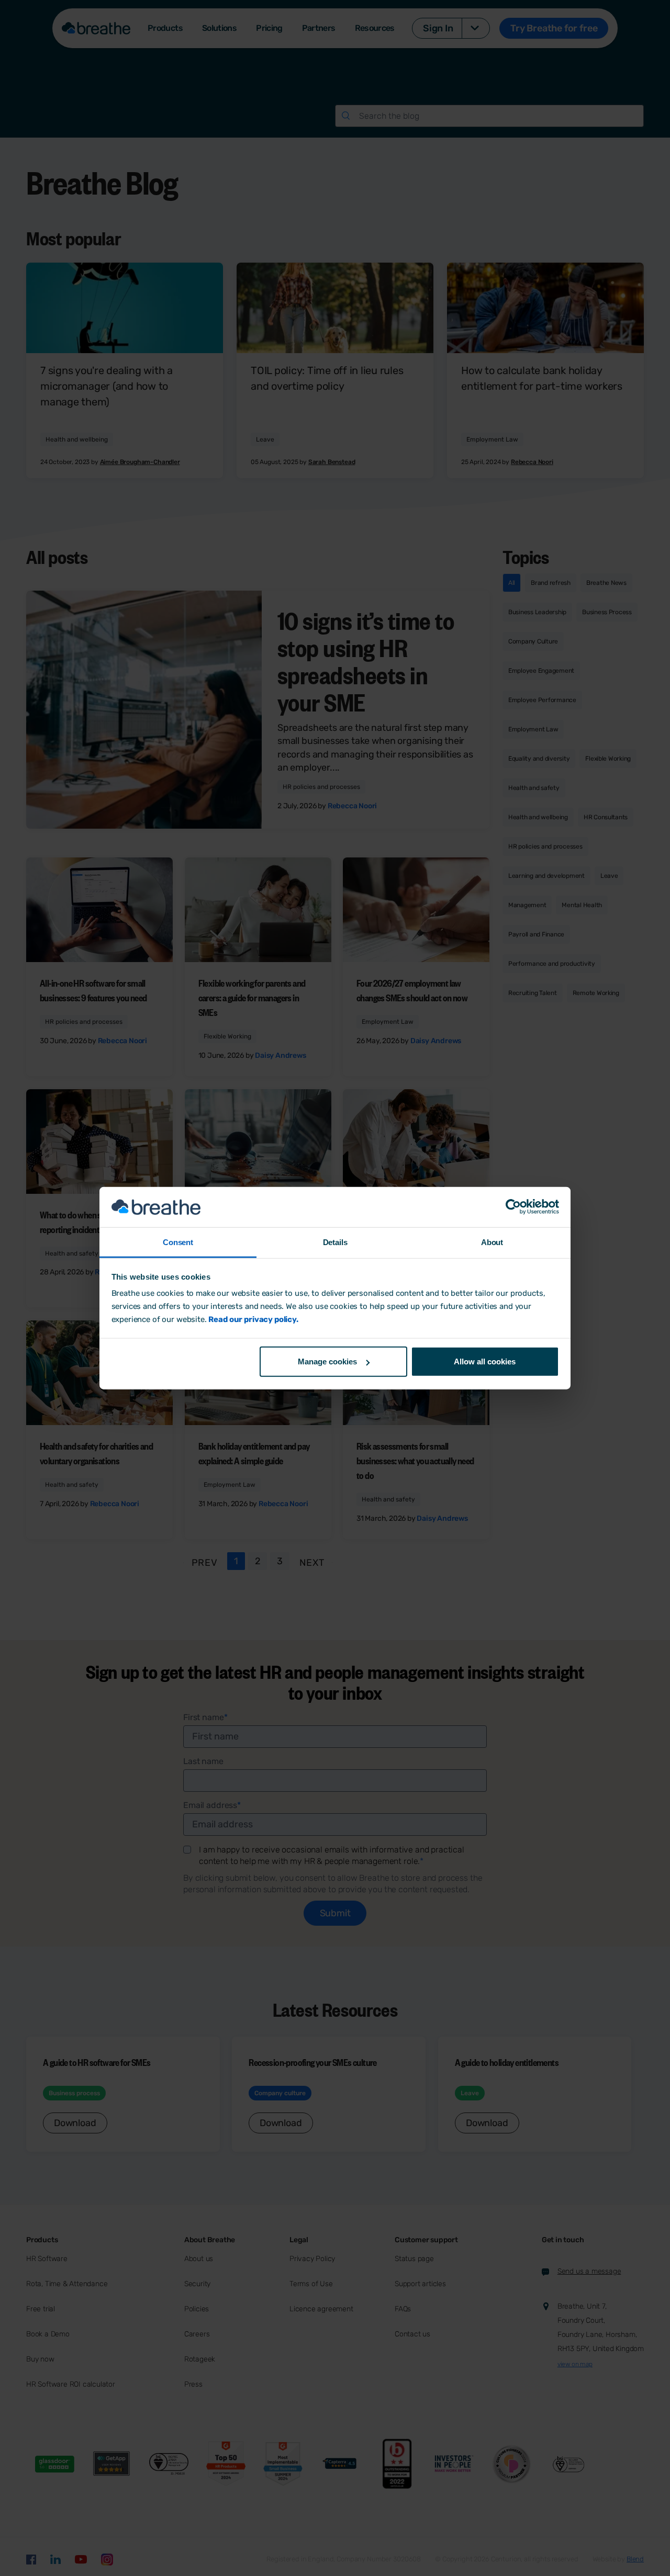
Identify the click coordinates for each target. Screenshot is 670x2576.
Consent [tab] (178, 1242)
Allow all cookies (485, 1362)
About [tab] (492, 1242)
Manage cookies (327, 1362)
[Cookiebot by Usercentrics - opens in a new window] (513, 1207)
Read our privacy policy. (253, 1319)
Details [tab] (335, 1242)
